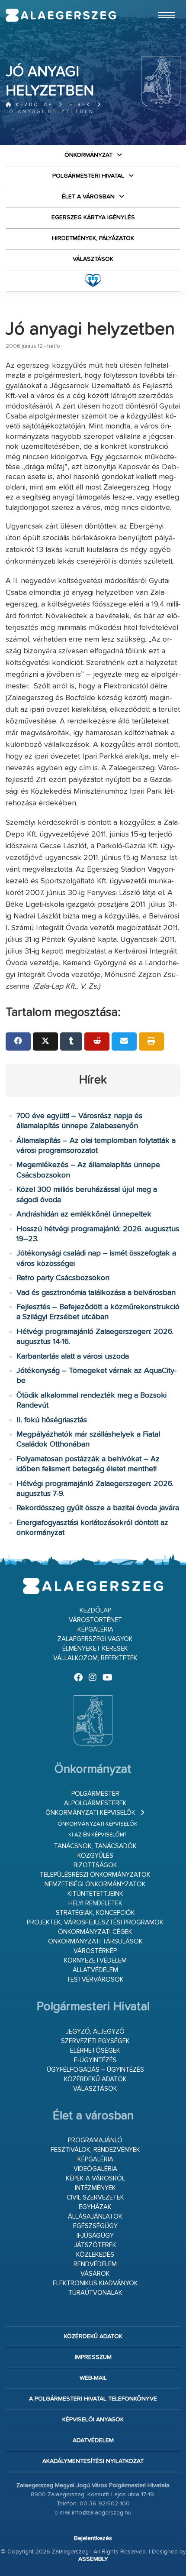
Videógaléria (95, 2169)
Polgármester (95, 1794)
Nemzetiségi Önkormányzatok (95, 1884)
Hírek (80, 105)
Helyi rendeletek (95, 1903)
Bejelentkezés (93, 2538)
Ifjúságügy (95, 2236)
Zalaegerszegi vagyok (95, 1639)
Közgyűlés (95, 1856)
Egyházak (95, 2207)
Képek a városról (95, 2179)
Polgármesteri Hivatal (88, 176)
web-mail (93, 2378)
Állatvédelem (95, 1970)
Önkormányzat (88, 155)
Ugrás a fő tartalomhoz (159, 4)
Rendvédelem (95, 2264)
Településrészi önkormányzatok (95, 1875)
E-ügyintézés (95, 2060)
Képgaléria (95, 1630)
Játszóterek (95, 2245)
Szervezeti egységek (95, 2041)
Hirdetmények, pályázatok (93, 238)
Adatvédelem (93, 2440)
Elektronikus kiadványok (95, 2283)
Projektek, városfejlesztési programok (95, 1922)
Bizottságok (95, 1865)
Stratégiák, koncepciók (95, 1913)
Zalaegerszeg (61, 15)
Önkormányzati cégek (95, 1932)
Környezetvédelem (95, 1961)
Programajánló (95, 2140)
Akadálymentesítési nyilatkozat (93, 2461)
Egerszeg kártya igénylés (93, 217)
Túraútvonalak (95, 2293)
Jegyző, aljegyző (95, 2032)
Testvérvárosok (95, 1980)
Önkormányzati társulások (95, 1942)
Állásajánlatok (95, 2217)
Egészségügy (95, 2226)
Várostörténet (95, 1620)
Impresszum (93, 2357)
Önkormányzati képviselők (90, 1813)
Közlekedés (95, 2255)
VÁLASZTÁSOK (93, 259)
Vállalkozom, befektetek (95, 1658)
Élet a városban (88, 197)
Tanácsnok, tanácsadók (95, 1846)
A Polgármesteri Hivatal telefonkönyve (93, 2399)
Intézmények (95, 2188)
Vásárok (95, 2274)
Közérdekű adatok (95, 2079)
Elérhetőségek (95, 2051)
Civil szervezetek (95, 2198)
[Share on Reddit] (97, 1041)
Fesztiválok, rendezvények (95, 2150)
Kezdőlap (33, 105)
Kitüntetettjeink (95, 1894)
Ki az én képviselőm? (97, 1835)
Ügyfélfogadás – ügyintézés (95, 2070)
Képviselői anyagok (93, 2420)
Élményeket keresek (95, 1649)
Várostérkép (95, 1951)
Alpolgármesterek (95, 1803)
